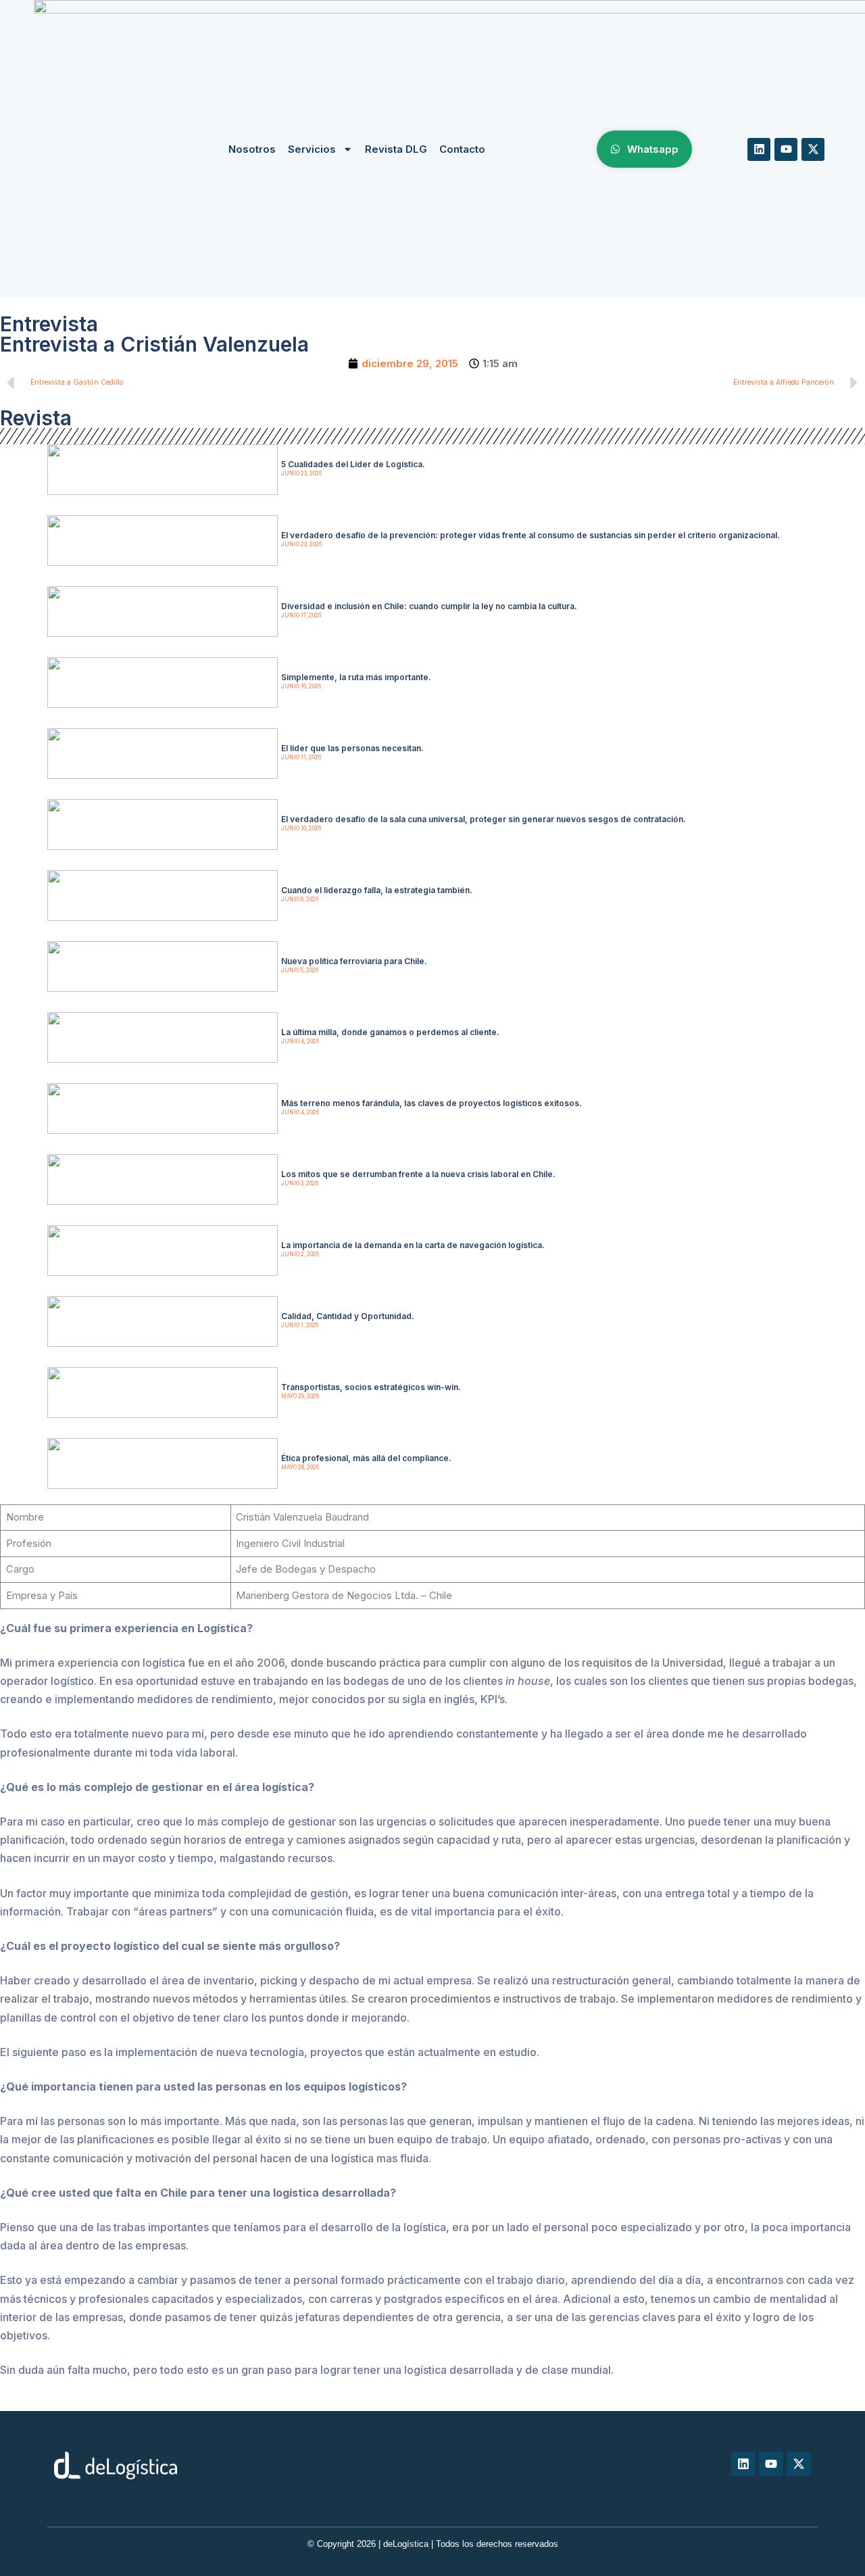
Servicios (312, 149)
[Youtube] (786, 149)
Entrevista (49, 324)
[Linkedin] (759, 149)
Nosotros (252, 149)
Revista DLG (396, 149)
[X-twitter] (813, 149)
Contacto (462, 149)
